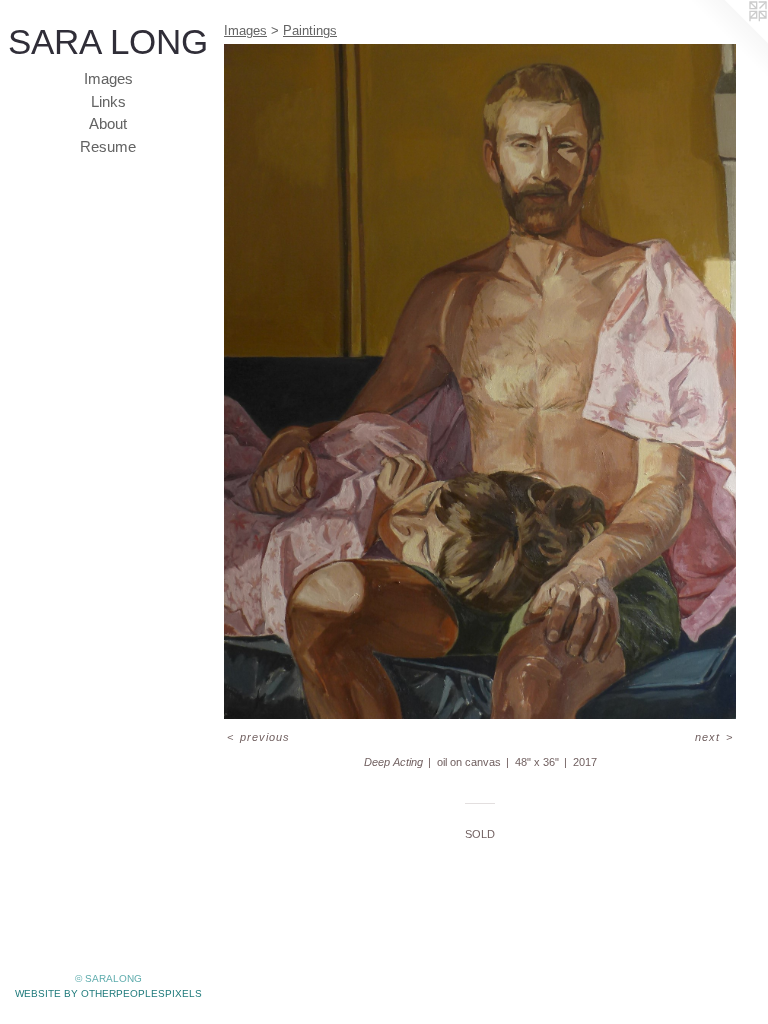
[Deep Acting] (480, 381)
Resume (108, 146)
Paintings (310, 30)
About (108, 123)
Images (108, 78)
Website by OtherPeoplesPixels (108, 993)
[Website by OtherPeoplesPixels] (728, 40)
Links (108, 101)
